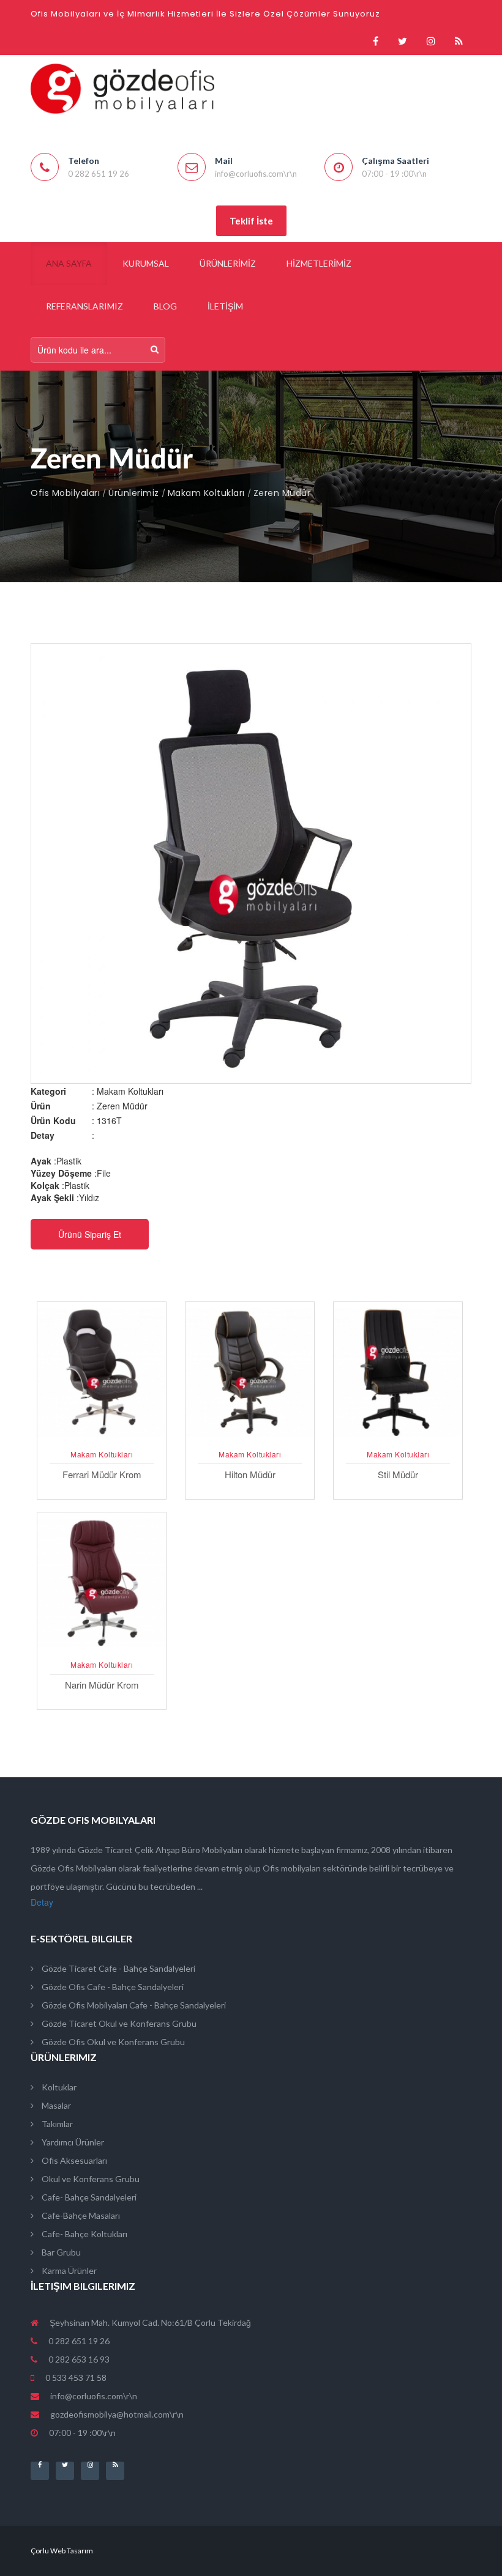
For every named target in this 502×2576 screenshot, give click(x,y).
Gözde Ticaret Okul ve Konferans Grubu (118, 2023)
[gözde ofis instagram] (431, 41)
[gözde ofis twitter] (403, 41)
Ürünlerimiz (134, 493)
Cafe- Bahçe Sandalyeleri (88, 2197)
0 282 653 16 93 (78, 2359)
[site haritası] (459, 41)
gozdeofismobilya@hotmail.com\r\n (117, 2414)
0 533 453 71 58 (75, 2378)
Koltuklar (58, 2087)
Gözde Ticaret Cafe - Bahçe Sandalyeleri (118, 1968)
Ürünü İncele (102, 1438)
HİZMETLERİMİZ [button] (319, 263)
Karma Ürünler (68, 2271)
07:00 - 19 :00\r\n (81, 2433)
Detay (42, 1902)
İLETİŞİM (225, 306)
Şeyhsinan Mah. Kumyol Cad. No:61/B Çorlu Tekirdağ (149, 2322)
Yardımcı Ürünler (72, 2142)
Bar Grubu (60, 2252)
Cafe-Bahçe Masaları (80, 2215)
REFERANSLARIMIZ (84, 306)
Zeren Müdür (282, 493)
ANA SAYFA (69, 263)
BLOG (165, 306)
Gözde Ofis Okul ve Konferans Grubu (112, 2042)
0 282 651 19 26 (78, 2341)
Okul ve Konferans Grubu (90, 2179)
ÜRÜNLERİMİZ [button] (228, 263)
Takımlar (56, 2124)
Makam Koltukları (206, 493)
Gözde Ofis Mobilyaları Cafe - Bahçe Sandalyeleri (133, 2005)
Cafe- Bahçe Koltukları (84, 2234)
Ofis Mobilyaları (65, 493)
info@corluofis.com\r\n (94, 2396)
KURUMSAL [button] (146, 263)
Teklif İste (251, 221)
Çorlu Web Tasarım (62, 2551)
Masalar (55, 2105)
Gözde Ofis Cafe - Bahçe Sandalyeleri (112, 1987)
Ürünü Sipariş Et (90, 1234)
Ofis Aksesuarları (73, 2160)
